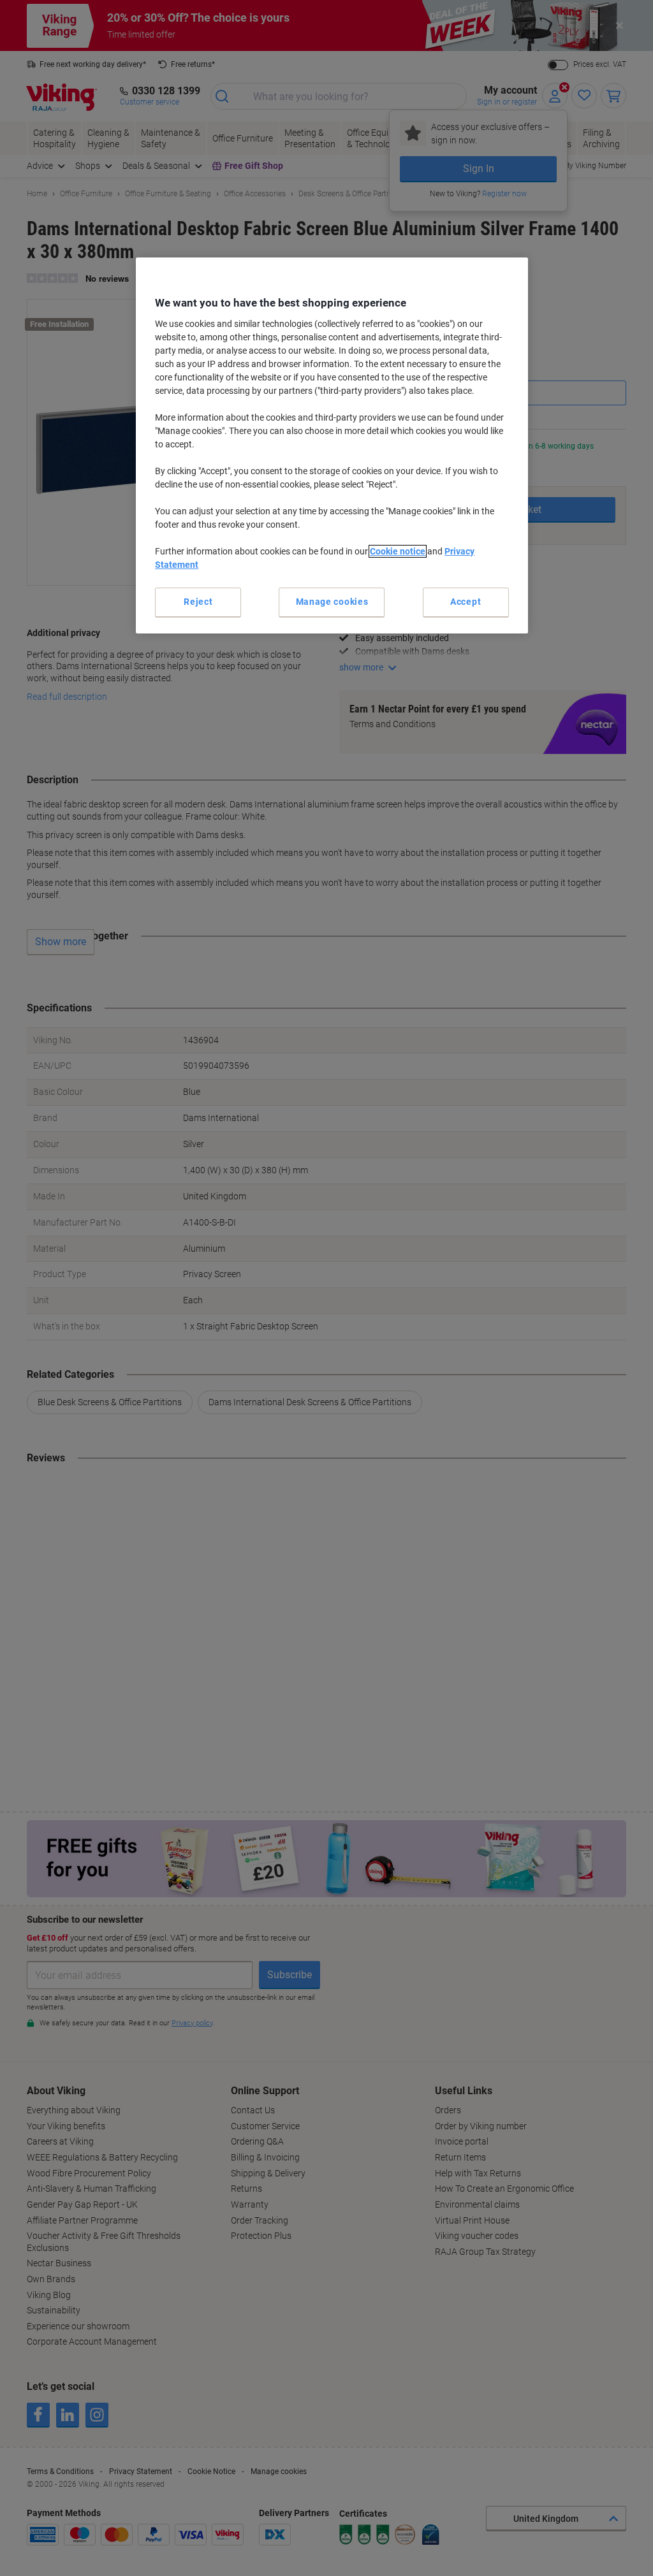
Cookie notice (398, 551)
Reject (198, 602)
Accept (466, 602)
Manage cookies (332, 602)
